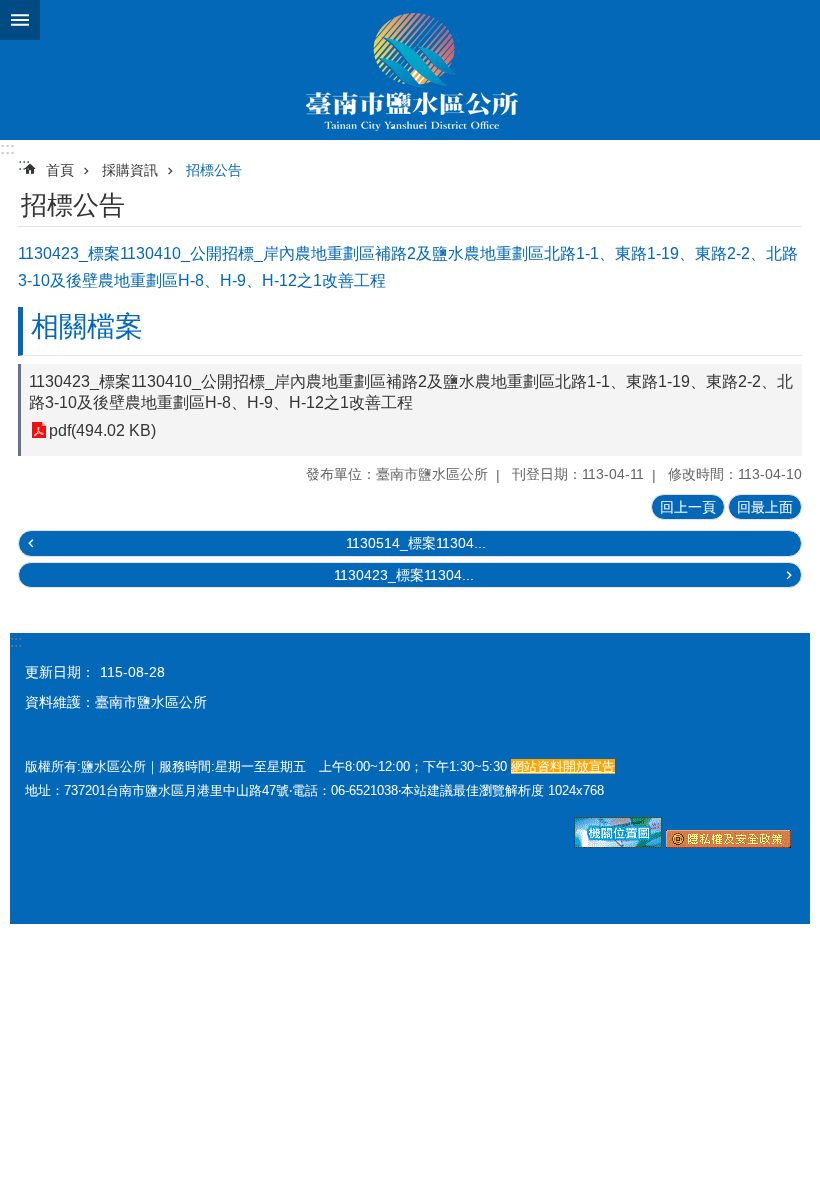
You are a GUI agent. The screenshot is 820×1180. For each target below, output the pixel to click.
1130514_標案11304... (416, 543)
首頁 (60, 170)
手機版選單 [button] (20, 20)
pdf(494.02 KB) (102, 430)
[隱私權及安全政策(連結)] (728, 843)
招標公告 (214, 170)
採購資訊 (130, 170)
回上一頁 (688, 507)
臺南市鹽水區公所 (410, 70)
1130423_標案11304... (404, 575)
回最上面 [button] (765, 507)
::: (7, 148)
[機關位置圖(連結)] (618, 843)
